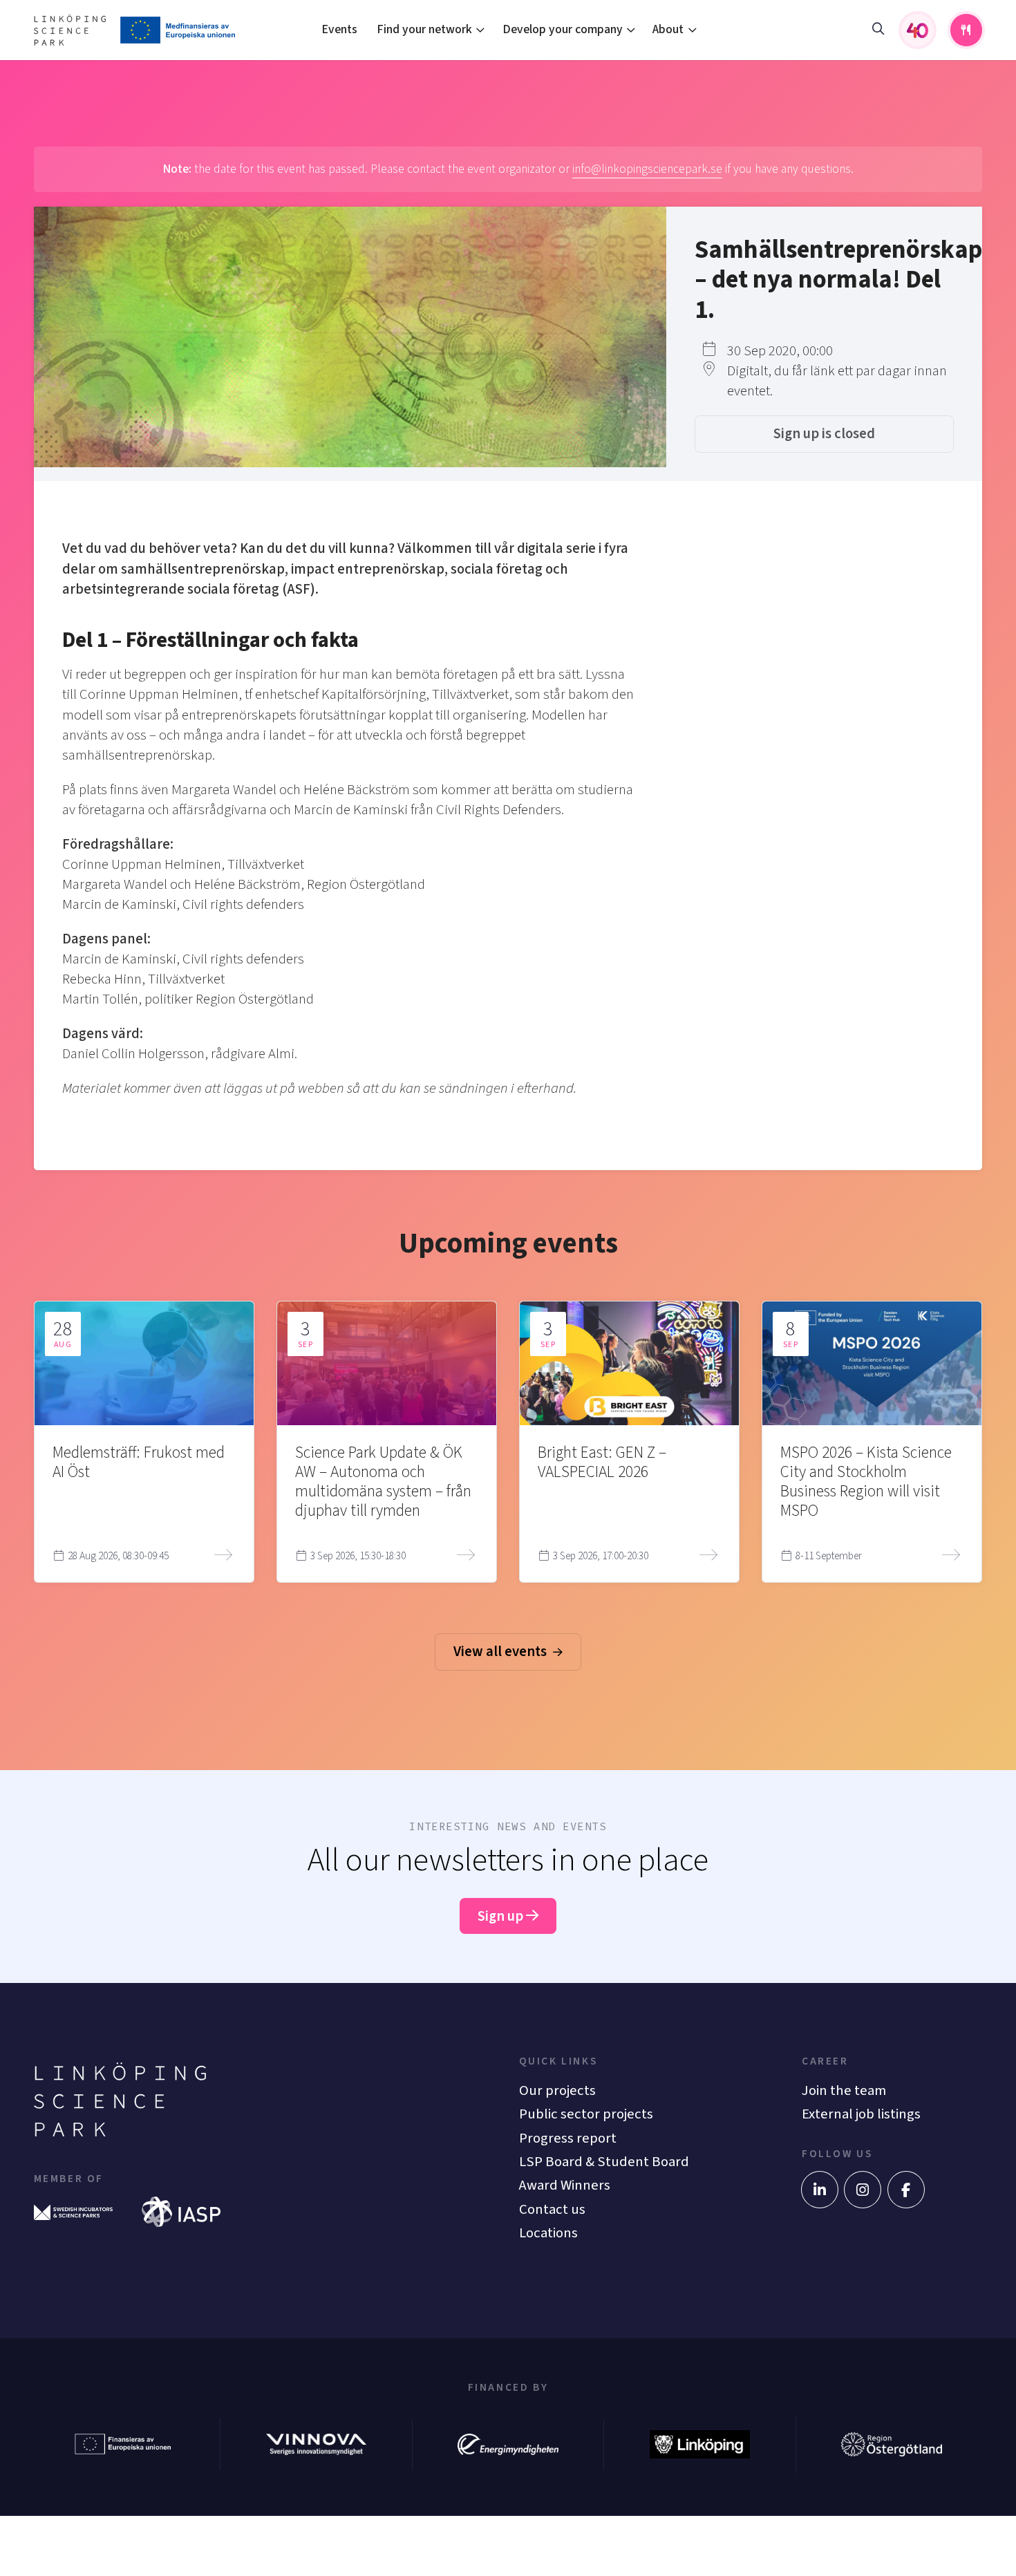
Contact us (552, 2209)
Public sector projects (586, 2114)
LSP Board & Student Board (604, 2162)
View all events (501, 1652)
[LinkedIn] (820, 2190)
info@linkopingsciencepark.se (647, 169)
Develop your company (563, 29)
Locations (548, 2233)
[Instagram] (863, 2190)
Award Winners (565, 2185)
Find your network (424, 29)
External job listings (861, 2114)
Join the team (844, 2090)
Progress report (568, 2138)
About (668, 29)
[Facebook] (906, 2190)
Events (339, 29)
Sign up (502, 1916)
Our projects (557, 2090)
